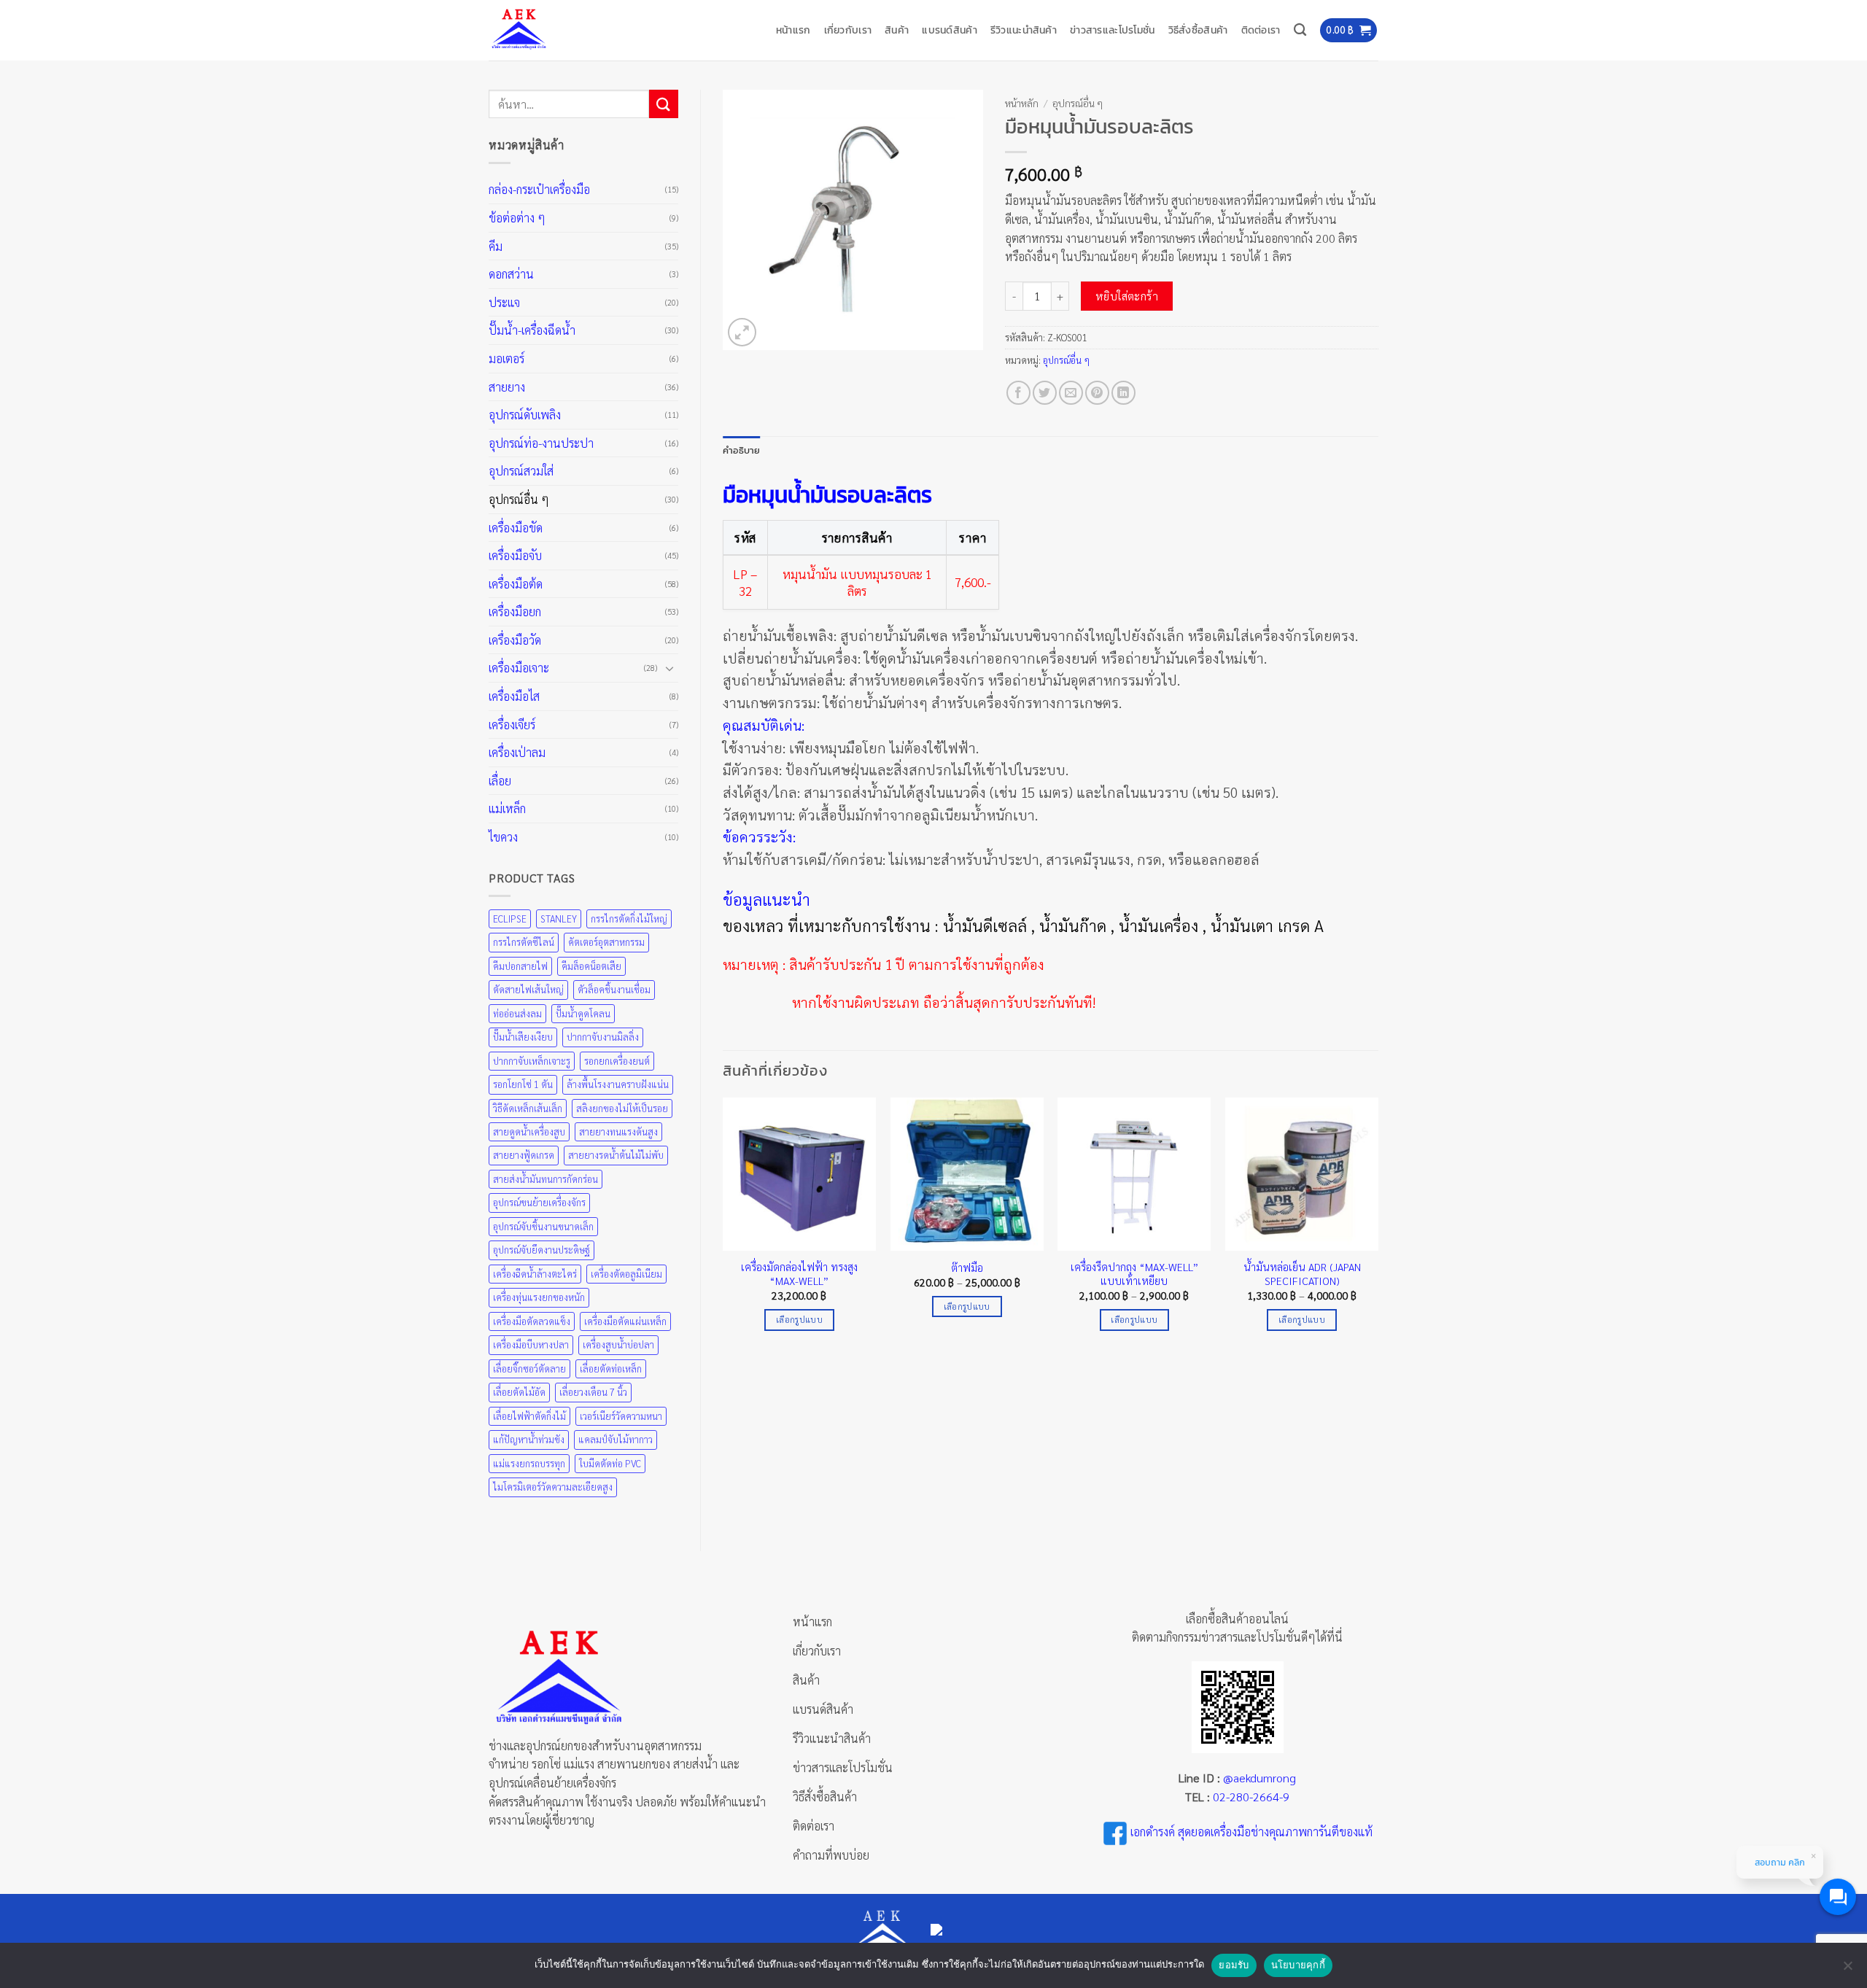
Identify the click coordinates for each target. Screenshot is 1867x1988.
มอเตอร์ (506, 358)
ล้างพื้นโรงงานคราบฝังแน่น (618, 1084)
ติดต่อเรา (1261, 30)
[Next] (1378, 1227)
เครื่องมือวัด (515, 640)
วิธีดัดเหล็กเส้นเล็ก (528, 1108)
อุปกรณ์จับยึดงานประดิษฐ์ (542, 1250)
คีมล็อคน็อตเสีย (591, 966)
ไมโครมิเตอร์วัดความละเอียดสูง (553, 1487)
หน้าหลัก (1022, 103)
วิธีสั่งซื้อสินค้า (1198, 30)
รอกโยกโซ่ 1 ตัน (523, 1084)
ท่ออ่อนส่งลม (517, 1013)
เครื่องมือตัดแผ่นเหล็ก (625, 1321)
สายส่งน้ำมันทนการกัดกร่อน (546, 1179)
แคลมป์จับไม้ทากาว (616, 1439)
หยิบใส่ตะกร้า (1127, 296)
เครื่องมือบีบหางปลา (531, 1344)
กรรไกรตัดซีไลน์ (524, 942)
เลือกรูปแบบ (799, 1320)
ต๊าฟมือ (967, 1267)
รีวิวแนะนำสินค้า (1024, 30)
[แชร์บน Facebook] (1018, 393)
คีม (496, 246)
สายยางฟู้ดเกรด (524, 1155)
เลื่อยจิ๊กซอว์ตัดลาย (529, 1368)
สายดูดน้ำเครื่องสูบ (529, 1131)
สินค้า (897, 30)
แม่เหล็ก (507, 808)
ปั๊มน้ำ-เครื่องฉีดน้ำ (532, 330)
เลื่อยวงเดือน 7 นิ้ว (593, 1392)
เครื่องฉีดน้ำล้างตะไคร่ (535, 1274)
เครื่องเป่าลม (517, 752)
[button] (1348, 30)
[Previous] (723, 1227)
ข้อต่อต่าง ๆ (517, 218)
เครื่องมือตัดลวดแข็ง (532, 1321)
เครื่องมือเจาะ (519, 668)
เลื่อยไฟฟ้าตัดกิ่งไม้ (529, 1416)
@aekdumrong (1259, 1778)
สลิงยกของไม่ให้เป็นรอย (622, 1108)
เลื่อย (500, 781)
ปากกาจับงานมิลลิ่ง (603, 1037)
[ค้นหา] (1300, 30)
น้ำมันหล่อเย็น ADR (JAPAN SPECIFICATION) (1302, 1274)
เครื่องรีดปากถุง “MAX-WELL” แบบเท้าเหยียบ (1134, 1274)
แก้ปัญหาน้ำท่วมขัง (529, 1439)
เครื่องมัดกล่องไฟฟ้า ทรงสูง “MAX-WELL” (799, 1274)
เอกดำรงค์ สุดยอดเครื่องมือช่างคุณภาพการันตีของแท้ (1251, 1832)
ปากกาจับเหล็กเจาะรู (532, 1061)
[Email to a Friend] (1071, 393)
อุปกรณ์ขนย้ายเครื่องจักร (539, 1202)
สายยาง (507, 387)
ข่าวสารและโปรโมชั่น (1113, 30)
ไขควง (503, 837)
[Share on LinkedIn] (1123, 393)
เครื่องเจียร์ (512, 725)
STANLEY (559, 919)
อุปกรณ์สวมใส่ (521, 471)
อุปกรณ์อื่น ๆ (519, 499)
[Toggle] (669, 668)
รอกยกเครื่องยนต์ (617, 1061)
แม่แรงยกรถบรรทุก (529, 1463)
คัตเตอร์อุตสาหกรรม (606, 942)
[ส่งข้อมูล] (664, 104)
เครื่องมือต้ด (516, 584)
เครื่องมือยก (515, 611)
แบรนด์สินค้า (950, 30)
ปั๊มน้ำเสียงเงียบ (523, 1037)
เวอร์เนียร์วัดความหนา (621, 1416)
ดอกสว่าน (511, 274)
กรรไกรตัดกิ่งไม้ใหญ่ (629, 919)
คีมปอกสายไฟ (520, 966)
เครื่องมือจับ (515, 555)
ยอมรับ (1234, 1965)
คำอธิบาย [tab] (742, 450)
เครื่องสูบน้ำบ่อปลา (618, 1344)
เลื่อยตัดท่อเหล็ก (611, 1368)
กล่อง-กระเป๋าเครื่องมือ (539, 189)
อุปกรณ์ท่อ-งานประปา (541, 443)
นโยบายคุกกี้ (1298, 1965)
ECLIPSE (510, 919)
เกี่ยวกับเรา (848, 30)
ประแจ (504, 302)
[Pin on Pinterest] (1097, 393)
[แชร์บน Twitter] (1045, 393)
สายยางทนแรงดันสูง (618, 1131)
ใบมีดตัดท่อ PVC (610, 1463)
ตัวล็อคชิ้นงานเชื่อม (614, 989)
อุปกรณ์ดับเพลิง (525, 415)
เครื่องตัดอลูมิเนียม (626, 1274)
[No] (1847, 1970)
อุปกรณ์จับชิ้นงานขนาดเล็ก (543, 1226)
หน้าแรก (793, 30)
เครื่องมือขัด (516, 528)
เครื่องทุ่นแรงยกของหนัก (539, 1297)
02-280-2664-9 (1251, 1797)
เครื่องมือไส (514, 696)
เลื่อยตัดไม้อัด (519, 1392)
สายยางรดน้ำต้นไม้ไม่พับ (616, 1155)
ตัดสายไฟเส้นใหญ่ (528, 989)
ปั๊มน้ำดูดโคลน (583, 1013)
